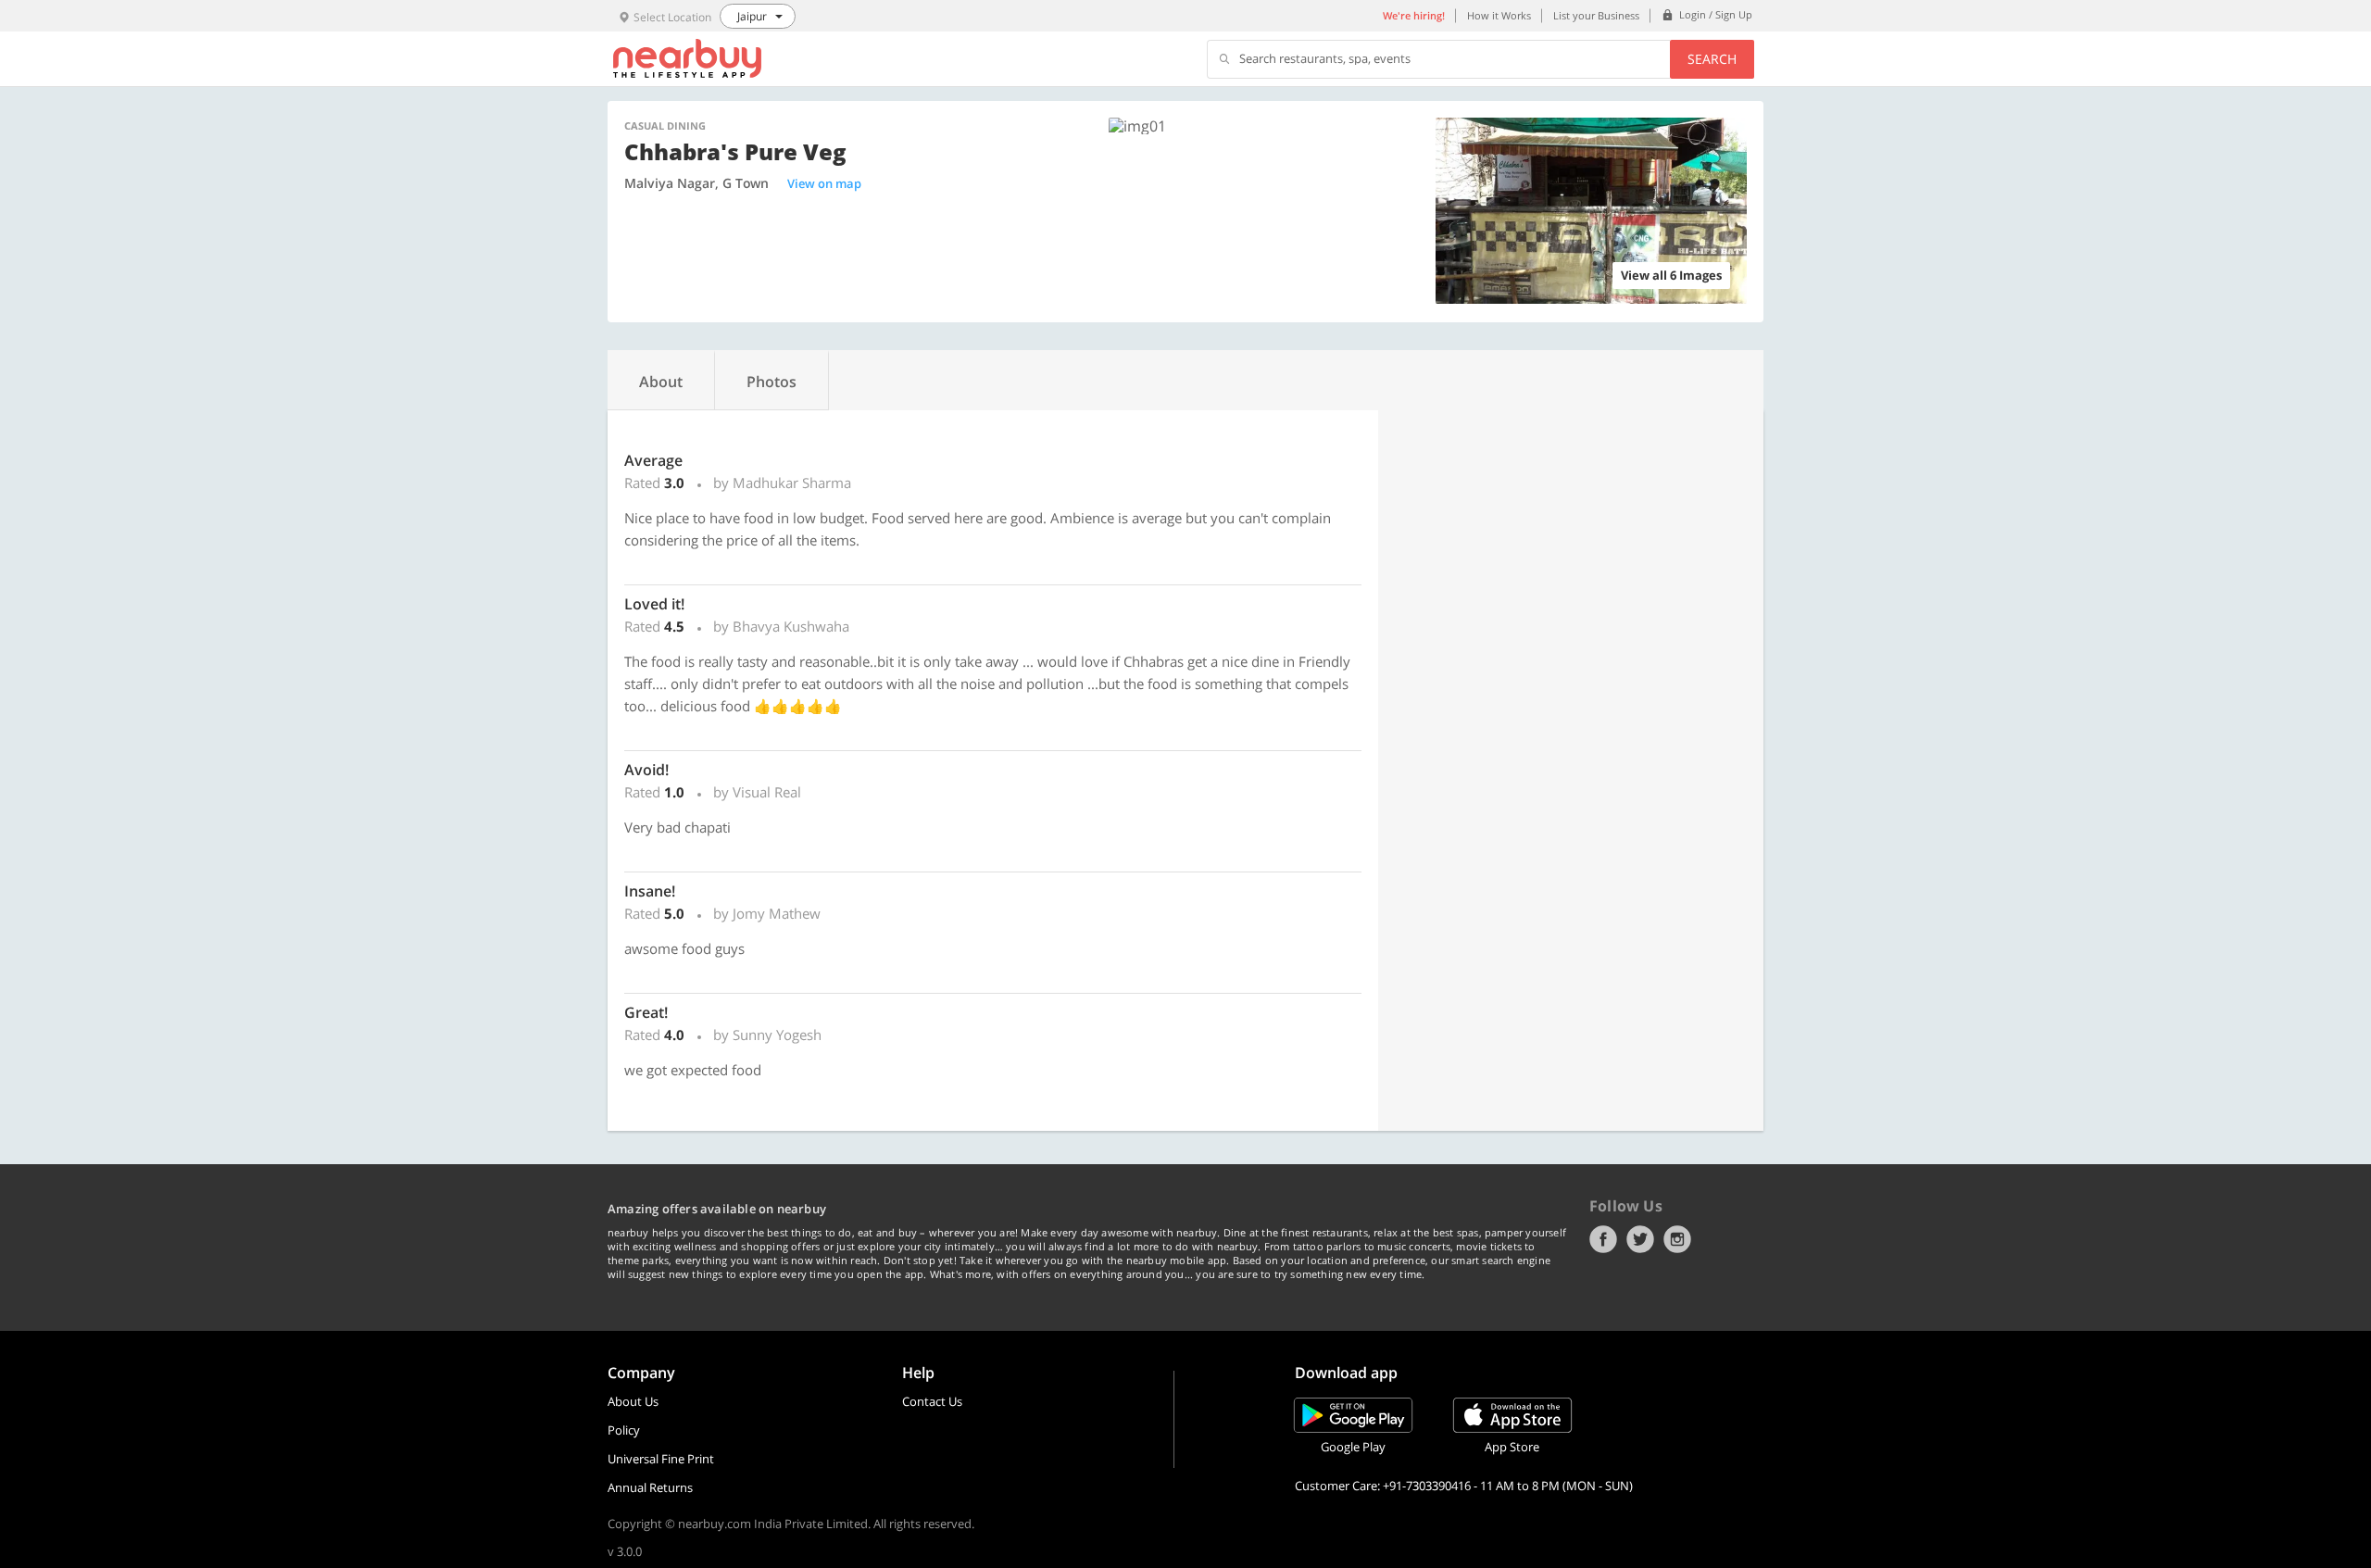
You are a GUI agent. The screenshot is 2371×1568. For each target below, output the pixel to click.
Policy (624, 1430)
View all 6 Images (1671, 275)
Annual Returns (650, 1487)
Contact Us (932, 1401)
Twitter (1640, 1239)
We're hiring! (1414, 15)
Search (1712, 59)
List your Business (1596, 15)
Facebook (1603, 1239)
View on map (824, 183)
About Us (633, 1401)
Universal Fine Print (661, 1459)
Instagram (1677, 1239)
